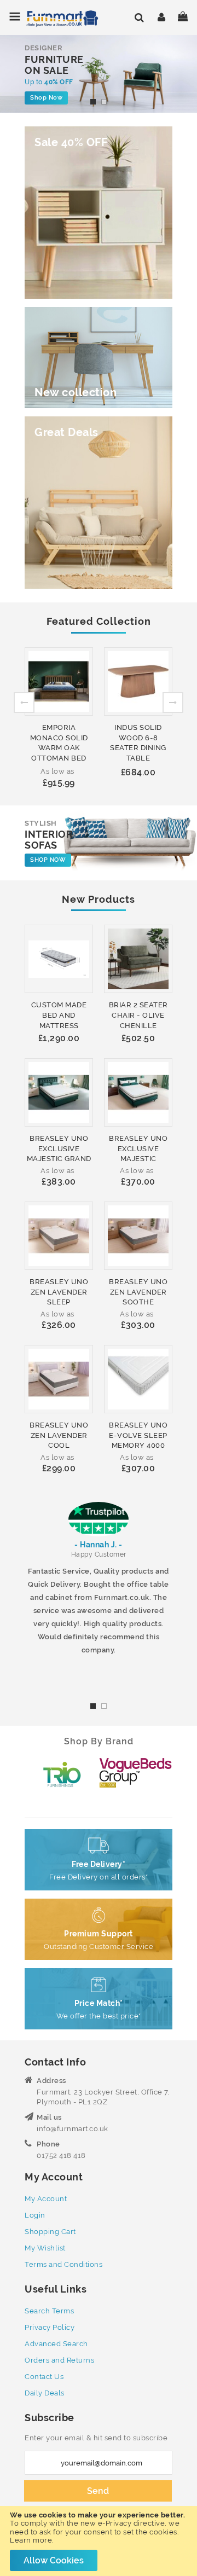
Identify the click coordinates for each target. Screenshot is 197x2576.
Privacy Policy (50, 2327)
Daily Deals (45, 2393)
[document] (99, 2541)
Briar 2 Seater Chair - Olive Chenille (138, 1015)
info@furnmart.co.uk (73, 2129)
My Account (46, 2199)
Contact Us (44, 2377)
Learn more (31, 2540)
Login (35, 2215)
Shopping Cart (50, 2232)
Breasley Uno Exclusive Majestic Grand (59, 1148)
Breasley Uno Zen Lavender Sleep (59, 1292)
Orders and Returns (59, 2360)
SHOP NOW (48, 860)
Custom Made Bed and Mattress (59, 1015)
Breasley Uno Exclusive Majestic (138, 1148)
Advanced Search (56, 2344)
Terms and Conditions (63, 2264)
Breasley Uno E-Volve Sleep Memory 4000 (138, 1435)
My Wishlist (45, 2248)
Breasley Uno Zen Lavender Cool (59, 1435)
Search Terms (49, 2311)
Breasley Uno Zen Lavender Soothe (138, 1292)
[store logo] (53, 18)
